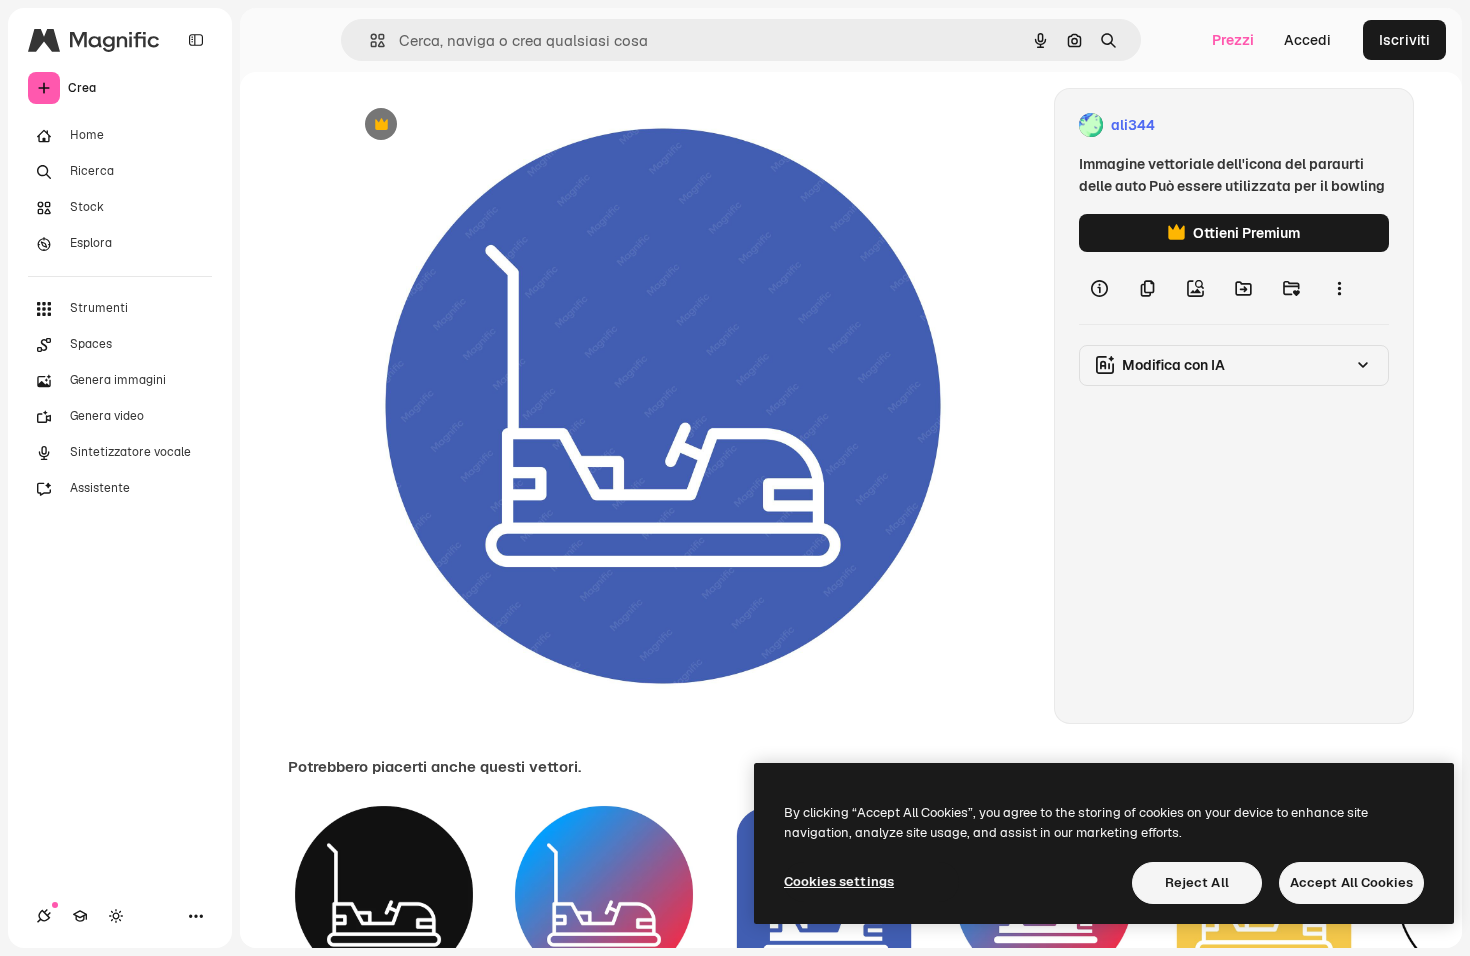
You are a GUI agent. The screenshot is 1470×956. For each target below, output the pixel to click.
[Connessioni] (44, 916)
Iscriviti (1404, 40)
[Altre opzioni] (1339, 288)
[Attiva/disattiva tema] (116, 916)
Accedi (1307, 40)
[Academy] (80, 916)
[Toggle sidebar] (196, 40)
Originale (477, 125)
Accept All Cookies (1351, 882)
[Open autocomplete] (369, 40)
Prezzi (1233, 40)
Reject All (1197, 882)
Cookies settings (839, 881)
